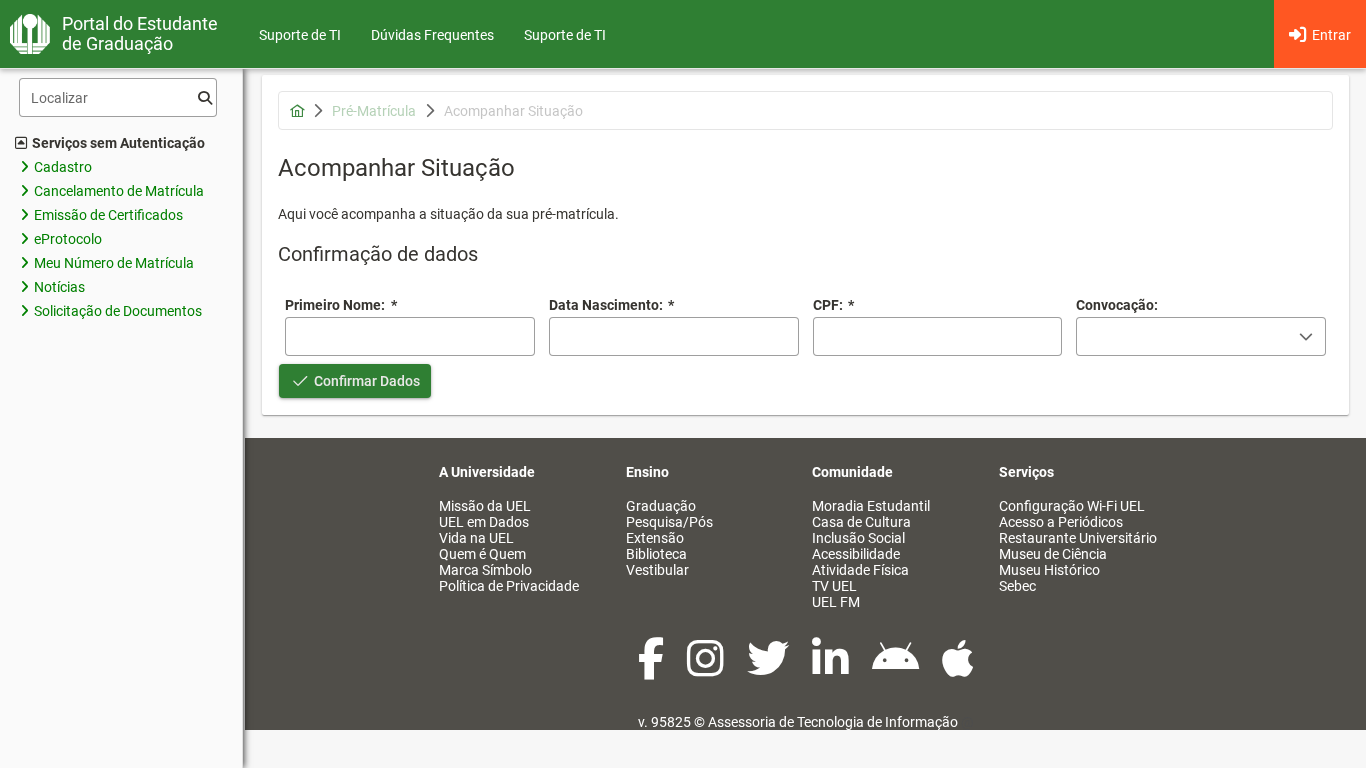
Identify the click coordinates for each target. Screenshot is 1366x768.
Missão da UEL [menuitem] (485, 506)
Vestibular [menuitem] (657, 570)
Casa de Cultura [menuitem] (861, 522)
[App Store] (958, 669)
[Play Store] (897, 669)
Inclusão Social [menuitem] (858, 538)
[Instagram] (707, 669)
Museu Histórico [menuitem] (1049, 570)
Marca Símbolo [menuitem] (485, 570)
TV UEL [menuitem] (834, 586)
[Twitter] (769, 669)
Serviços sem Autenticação (118, 143)
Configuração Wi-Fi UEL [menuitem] (1072, 506)
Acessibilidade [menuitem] (856, 554)
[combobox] (674, 336)
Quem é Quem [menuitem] (482, 554)
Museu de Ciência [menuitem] (1053, 554)
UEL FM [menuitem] (836, 602)
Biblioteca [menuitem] (656, 554)
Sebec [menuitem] (1017, 586)
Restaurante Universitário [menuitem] (1078, 538)
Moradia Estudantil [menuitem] (871, 506)
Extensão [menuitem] (655, 538)
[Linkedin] (832, 669)
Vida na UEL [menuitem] (476, 538)
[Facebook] (652, 669)
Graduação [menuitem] (661, 506)
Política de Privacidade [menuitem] (509, 586)
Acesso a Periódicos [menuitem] (1061, 522)
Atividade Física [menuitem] (860, 570)
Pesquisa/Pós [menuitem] (669, 522)
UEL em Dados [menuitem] (484, 522)
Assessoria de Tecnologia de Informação (833, 722)
